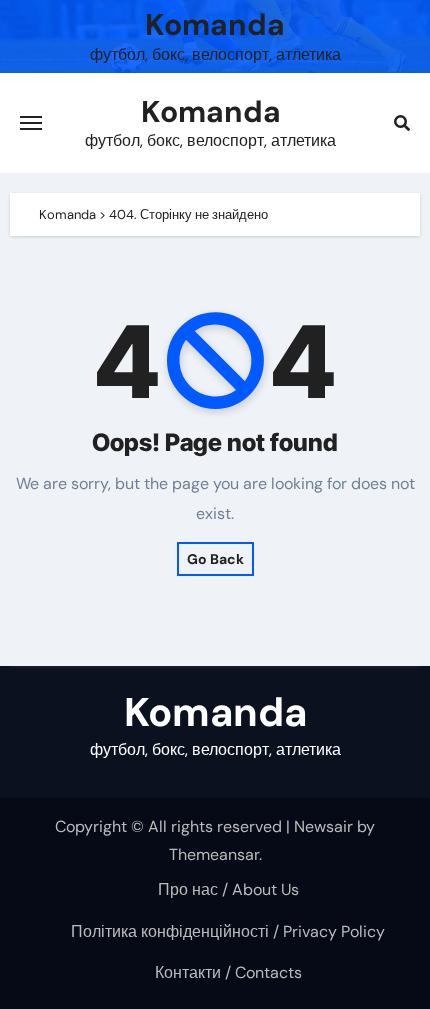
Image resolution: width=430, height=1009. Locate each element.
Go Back (215, 559)
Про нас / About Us (228, 889)
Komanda (215, 24)
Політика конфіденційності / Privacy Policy (228, 931)
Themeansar (214, 854)
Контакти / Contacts (228, 972)
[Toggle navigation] (31, 123)
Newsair (323, 826)
